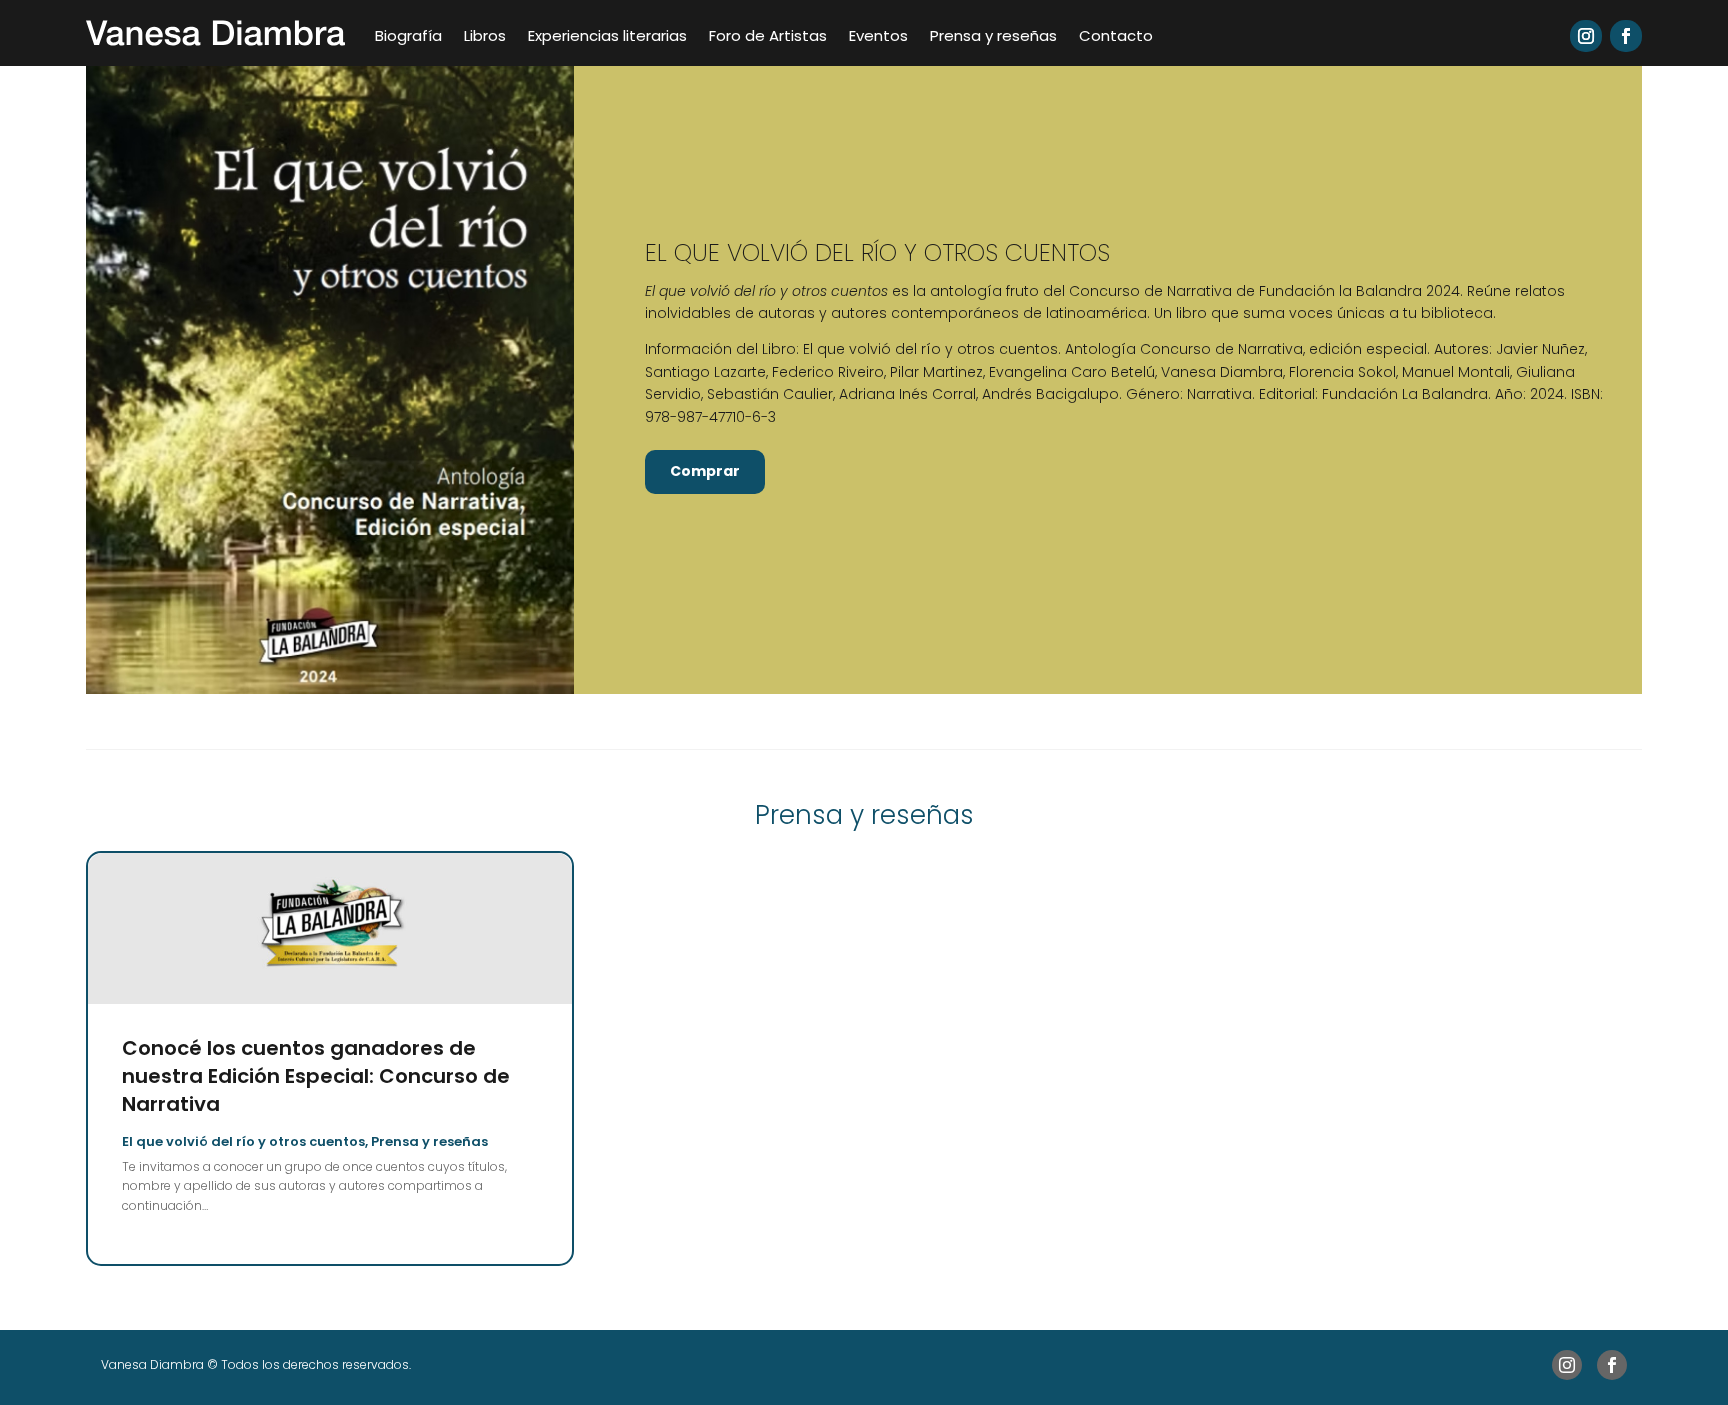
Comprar (705, 471)
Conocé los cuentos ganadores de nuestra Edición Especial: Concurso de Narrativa (316, 1076)
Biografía (408, 35)
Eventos (878, 35)
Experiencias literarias (607, 35)
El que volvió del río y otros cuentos (243, 1141)
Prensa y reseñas (993, 35)
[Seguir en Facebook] (1626, 36)
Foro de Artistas (768, 35)
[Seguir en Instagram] (1586, 36)
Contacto (1116, 35)
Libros (485, 35)
